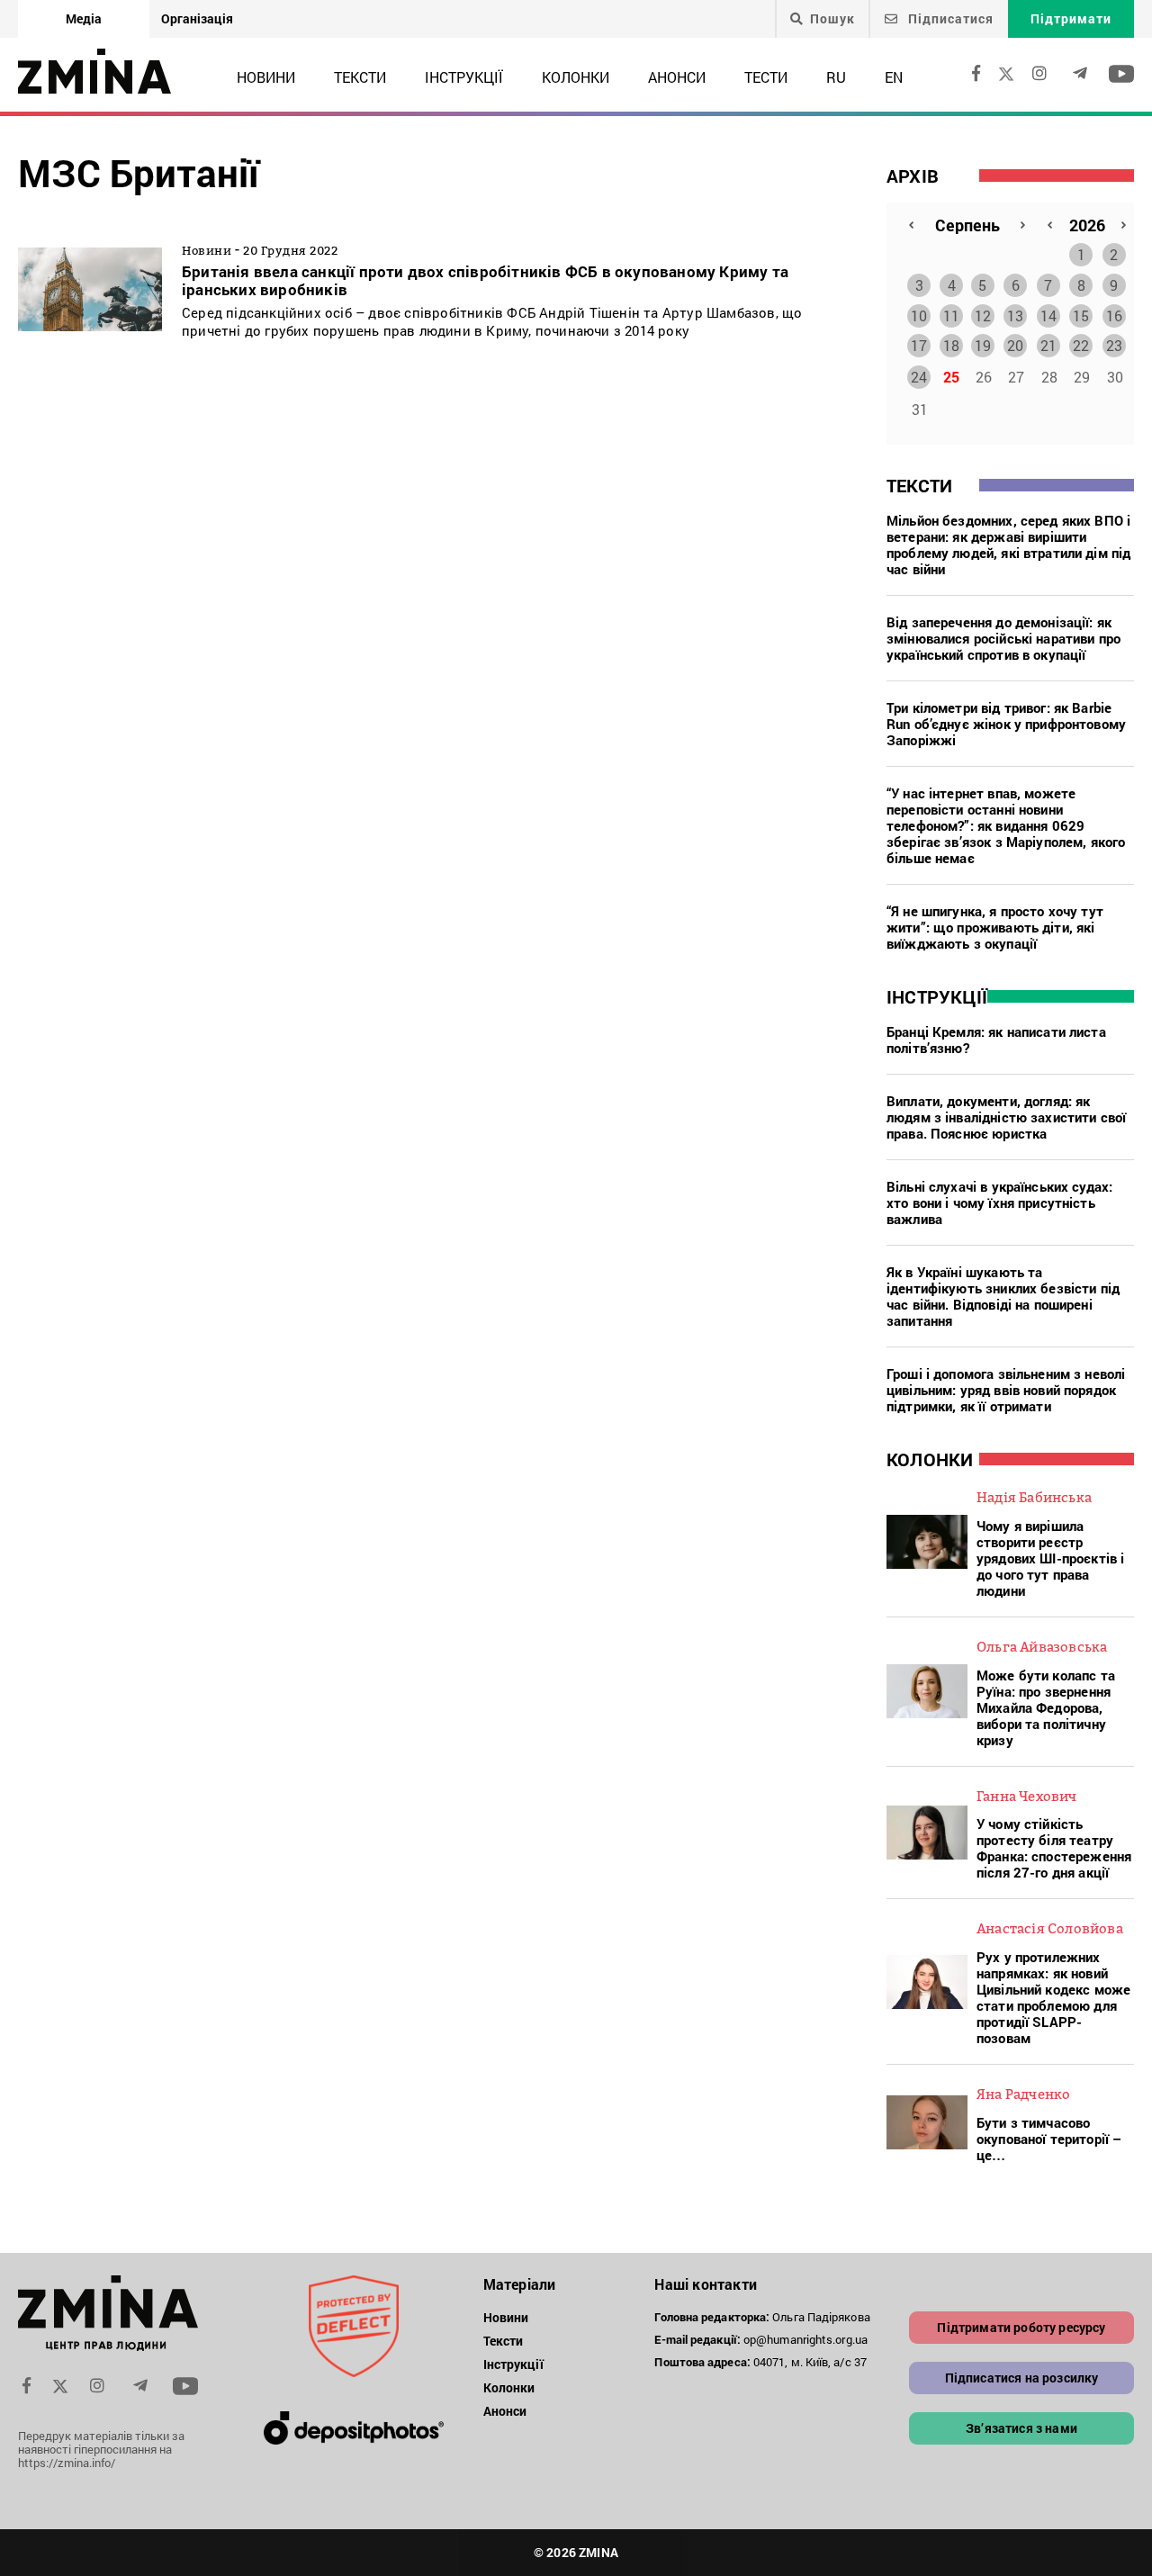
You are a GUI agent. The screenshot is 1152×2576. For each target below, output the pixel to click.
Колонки (576, 77)
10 (919, 315)
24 (919, 377)
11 (951, 315)
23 (1114, 345)
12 (983, 315)
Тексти (360, 77)
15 (1081, 315)
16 (1114, 315)
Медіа (84, 18)
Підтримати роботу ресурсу (1021, 2327)
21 (1048, 345)
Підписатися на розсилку (1022, 2378)
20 (1015, 345)
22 (1081, 345)
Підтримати (1071, 18)
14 (1048, 315)
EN (894, 77)
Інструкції (464, 77)
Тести (766, 77)
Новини (266, 77)
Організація (197, 18)
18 (951, 345)
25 (951, 377)
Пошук (832, 19)
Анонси (677, 77)
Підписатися (949, 18)
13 (1015, 315)
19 (983, 345)
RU (836, 77)
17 (919, 345)
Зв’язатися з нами (1021, 2428)
